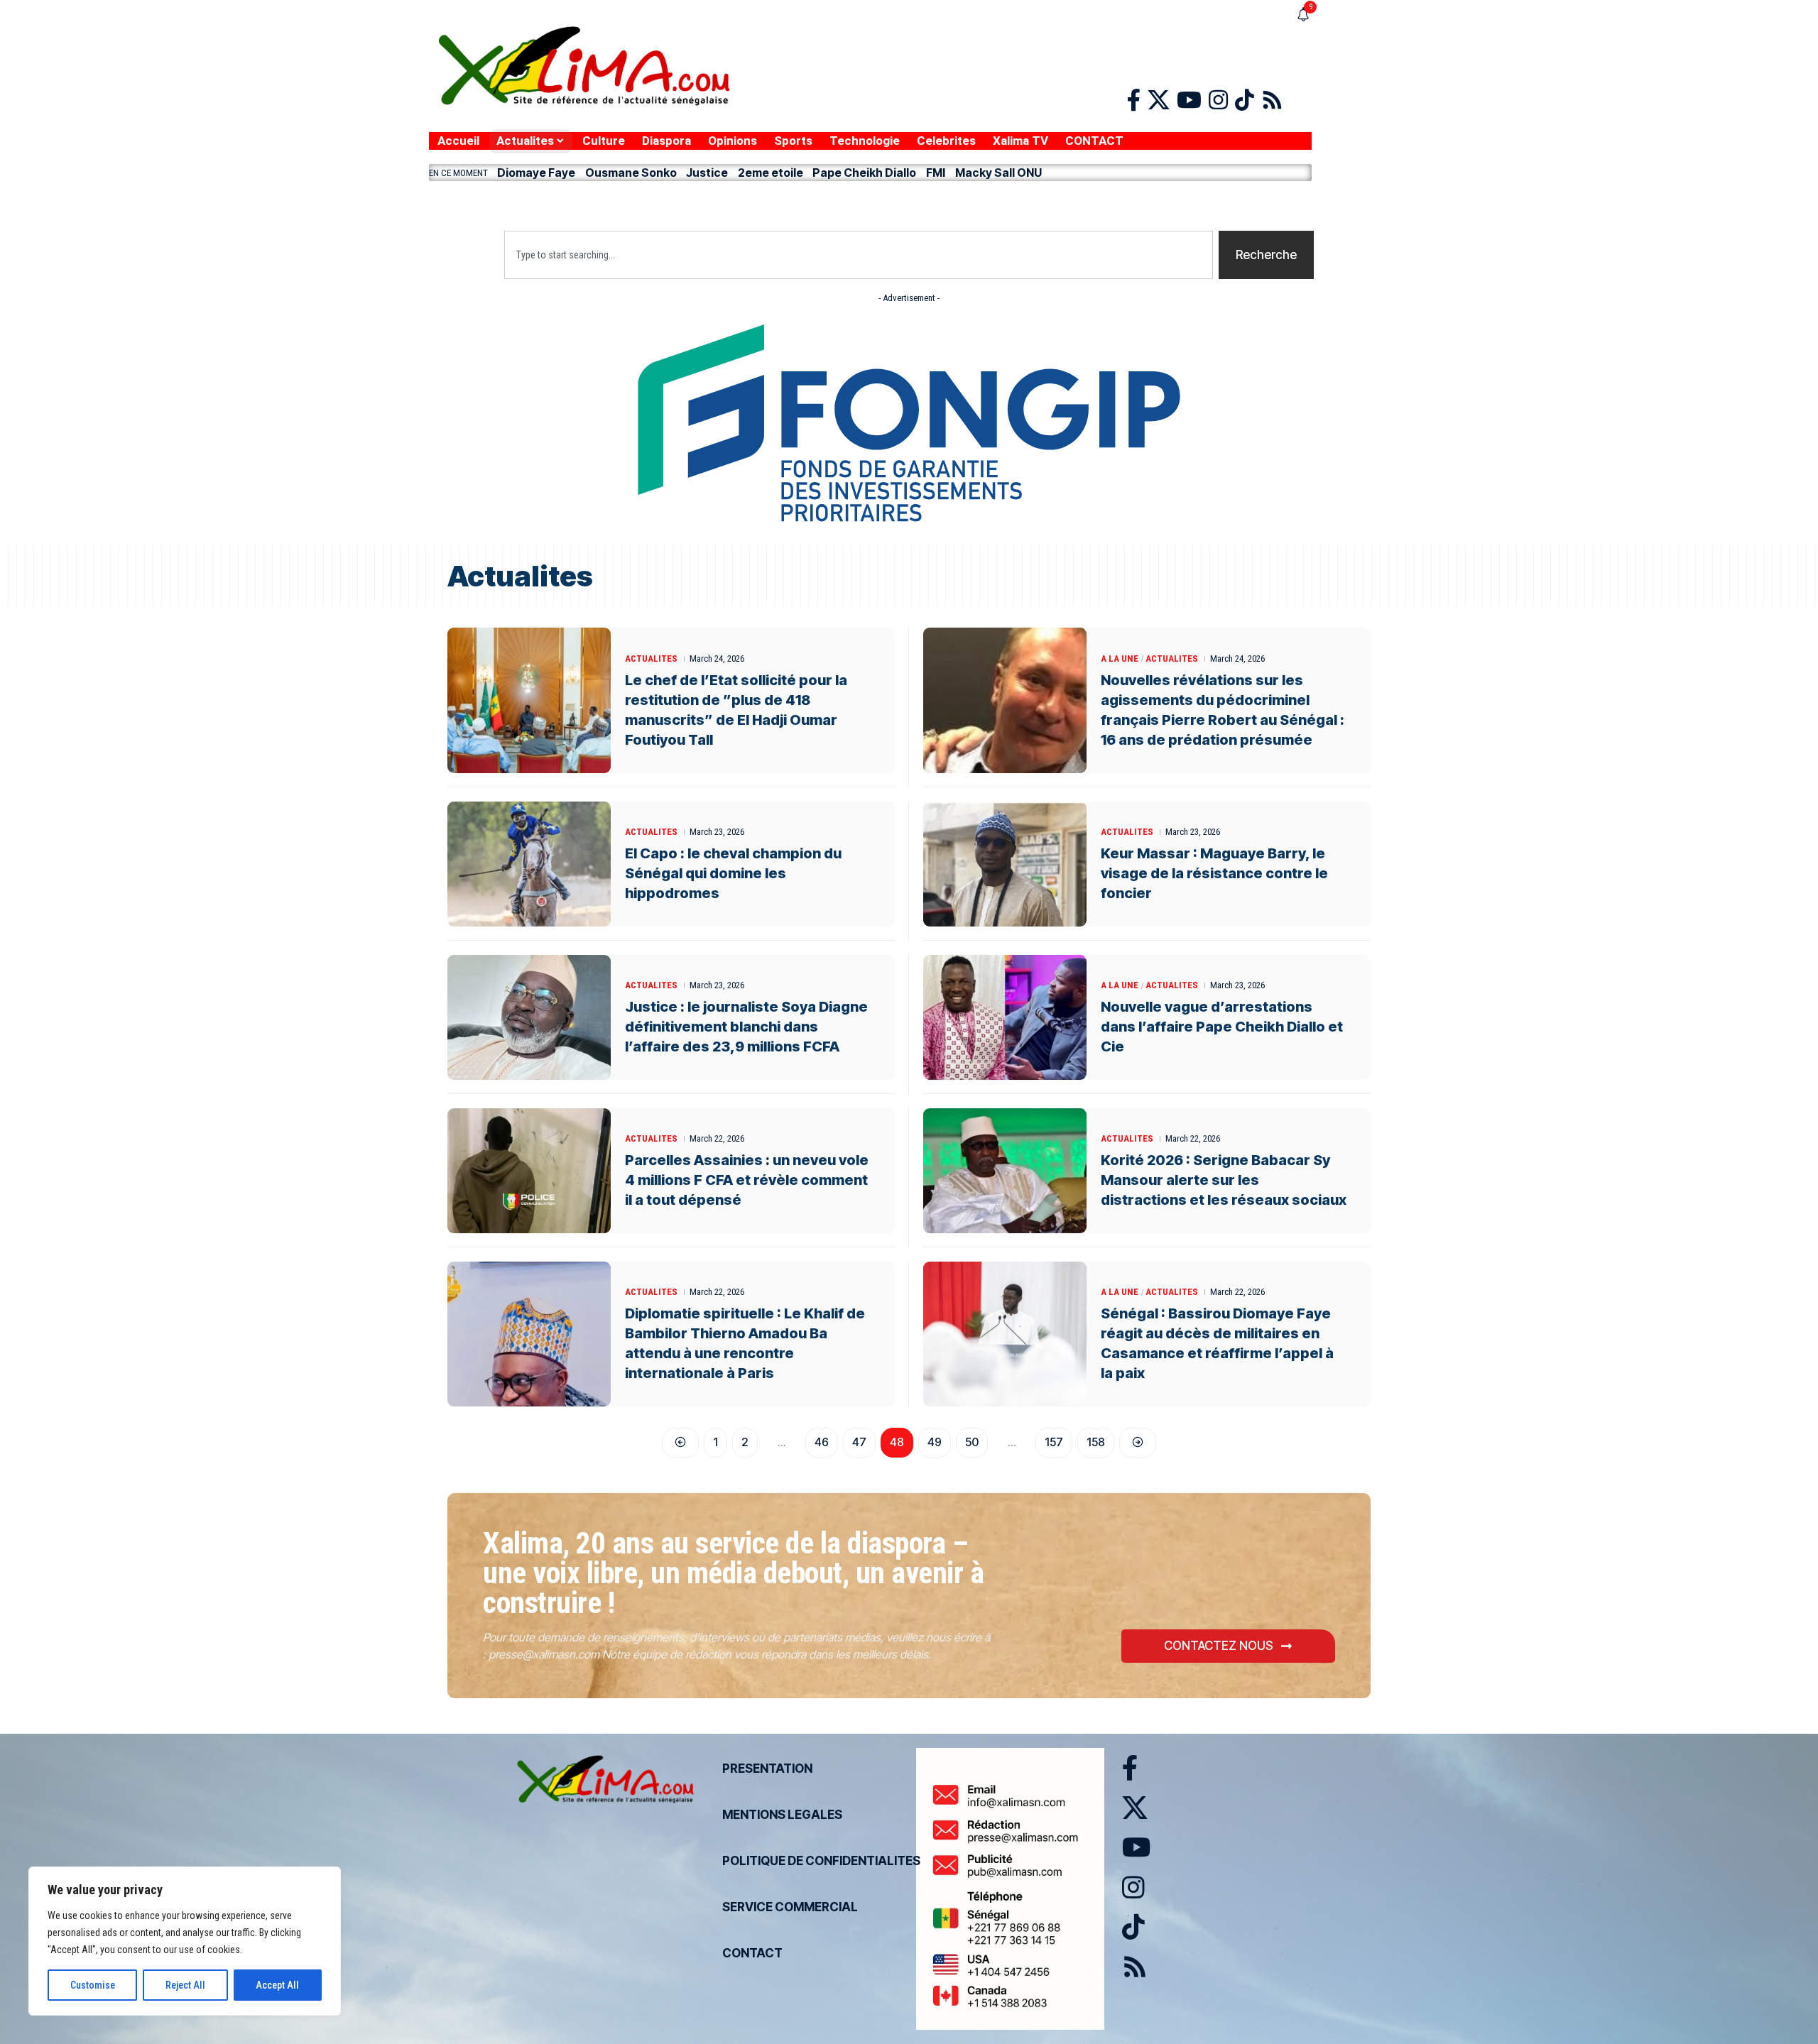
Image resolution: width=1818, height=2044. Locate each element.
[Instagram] (1218, 100)
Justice (707, 173)
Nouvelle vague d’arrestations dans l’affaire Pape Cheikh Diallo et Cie (1222, 1027)
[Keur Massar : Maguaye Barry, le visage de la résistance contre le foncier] (1005, 864)
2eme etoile (771, 173)
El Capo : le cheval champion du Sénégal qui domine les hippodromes (733, 873)
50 (972, 1442)
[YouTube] (1189, 100)
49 (935, 1442)
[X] (1159, 100)
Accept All (277, 1985)
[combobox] (859, 255)
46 (822, 1442)
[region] (185, 1941)
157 (1054, 1442)
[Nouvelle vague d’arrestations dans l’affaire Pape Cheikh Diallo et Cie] (1005, 1017)
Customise (93, 1985)
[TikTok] (1245, 100)
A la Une (1120, 658)
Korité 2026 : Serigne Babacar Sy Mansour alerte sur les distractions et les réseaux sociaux (1224, 1180)
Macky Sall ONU (998, 173)
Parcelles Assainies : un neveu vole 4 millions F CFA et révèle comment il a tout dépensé (747, 1180)
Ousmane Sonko (631, 173)
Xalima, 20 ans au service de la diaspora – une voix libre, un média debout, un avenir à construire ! (733, 1573)
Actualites (651, 658)
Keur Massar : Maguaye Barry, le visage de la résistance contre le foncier (1214, 873)
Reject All (185, 1985)
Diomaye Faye (536, 173)
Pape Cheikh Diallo (864, 173)
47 (859, 1442)
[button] (870, 202)
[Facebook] (1134, 100)
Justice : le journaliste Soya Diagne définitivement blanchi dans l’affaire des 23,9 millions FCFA (746, 1027)
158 (1096, 1442)
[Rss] (1272, 100)
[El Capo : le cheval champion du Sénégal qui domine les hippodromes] (529, 864)
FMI (936, 173)
